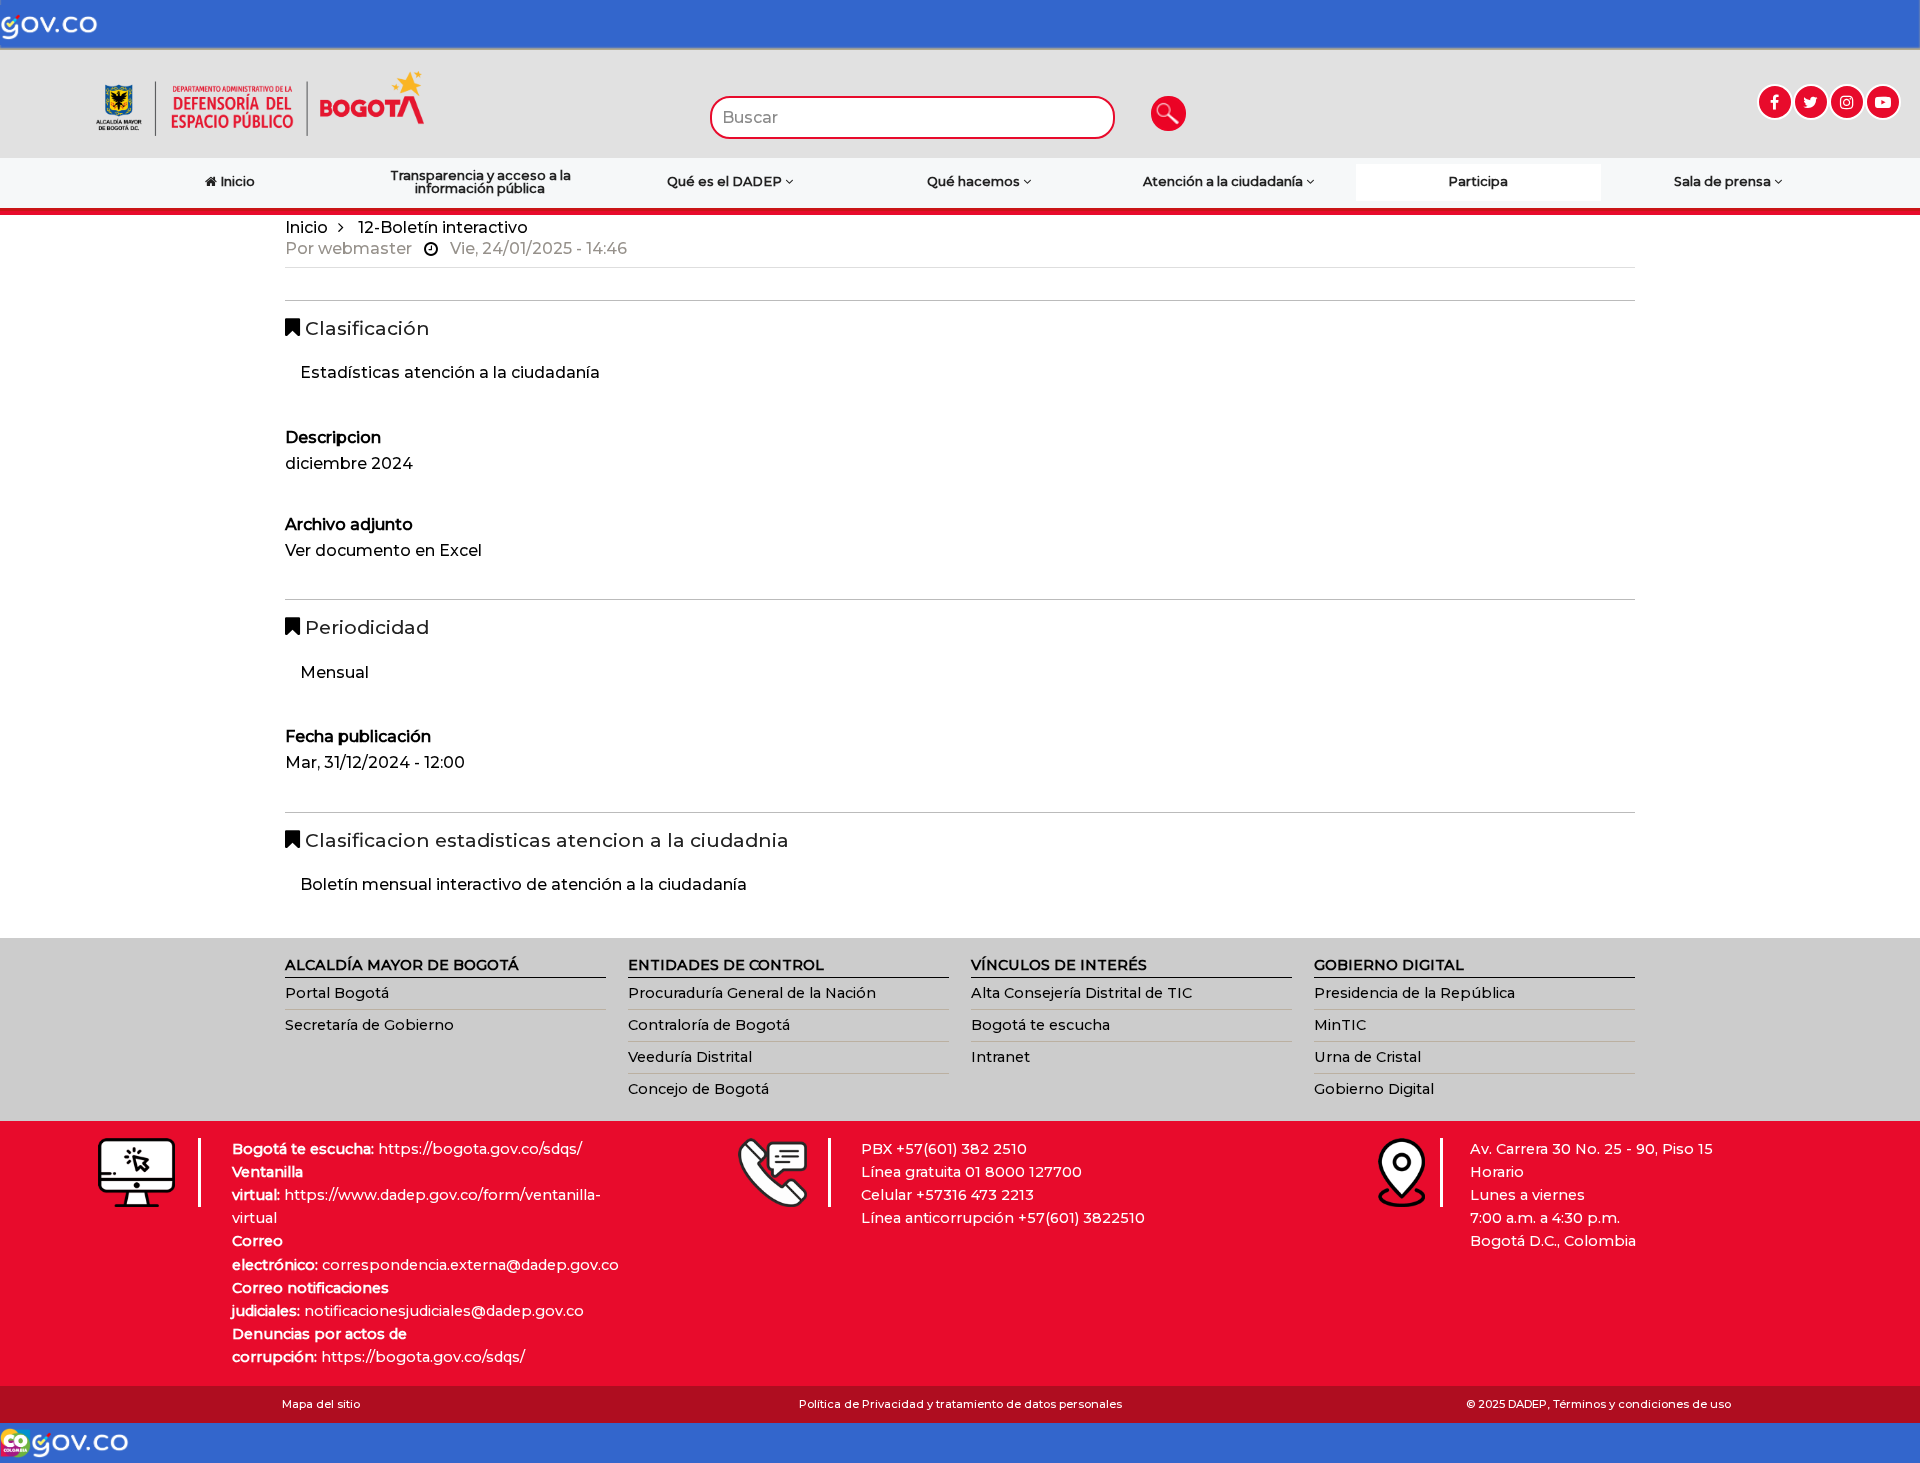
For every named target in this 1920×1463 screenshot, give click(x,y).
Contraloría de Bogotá (709, 1025)
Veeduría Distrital (690, 1057)
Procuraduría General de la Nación (752, 993)
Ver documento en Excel (383, 550)
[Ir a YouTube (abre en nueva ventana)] (1883, 102)
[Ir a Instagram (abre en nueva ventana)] (1847, 102)
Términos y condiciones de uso (1642, 1404)
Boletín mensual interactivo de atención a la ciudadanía (523, 884)
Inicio (306, 227)
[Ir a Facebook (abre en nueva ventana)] (1775, 102)
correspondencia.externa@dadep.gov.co (470, 1265)
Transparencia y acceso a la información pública (480, 182)
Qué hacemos (975, 181)
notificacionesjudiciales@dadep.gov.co (444, 1311)
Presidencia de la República (1414, 993)
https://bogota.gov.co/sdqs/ (480, 1149)
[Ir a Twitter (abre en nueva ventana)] (1811, 102)
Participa (1478, 181)
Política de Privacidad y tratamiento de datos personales (960, 1404)
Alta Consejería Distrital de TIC (1081, 993)
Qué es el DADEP (726, 181)
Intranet (1000, 1057)
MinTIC (1340, 1025)
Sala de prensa (1724, 181)
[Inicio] (260, 102)
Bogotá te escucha (1040, 1025)
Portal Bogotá (337, 993)
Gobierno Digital (1374, 1089)
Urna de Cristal (1367, 1057)
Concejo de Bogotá (698, 1089)
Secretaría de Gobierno (369, 1025)
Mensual (334, 672)
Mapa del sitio (321, 1404)
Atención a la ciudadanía (1224, 181)
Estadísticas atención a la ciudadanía (450, 372)
